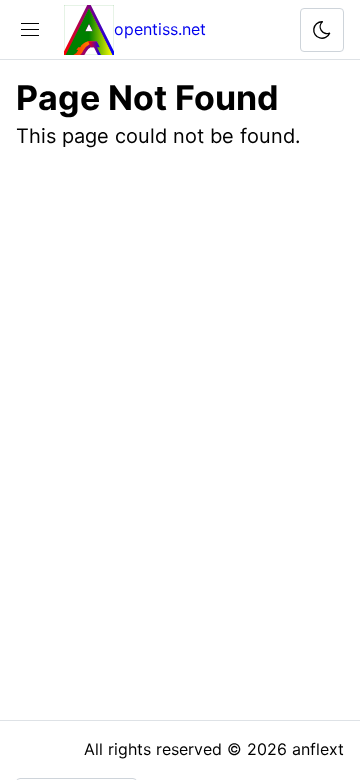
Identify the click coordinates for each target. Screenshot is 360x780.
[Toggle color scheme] (322, 30)
